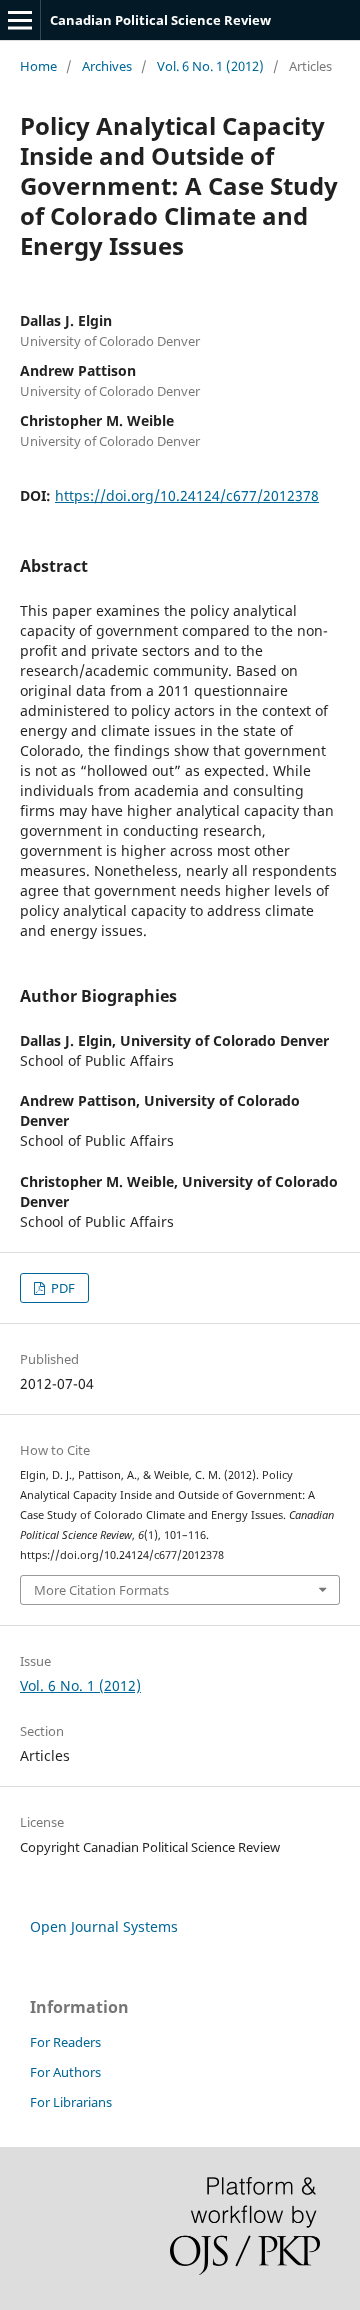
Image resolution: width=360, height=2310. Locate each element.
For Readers (65, 2042)
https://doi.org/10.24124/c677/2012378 (187, 495)
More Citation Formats (101, 1590)
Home (38, 66)
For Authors (65, 2072)
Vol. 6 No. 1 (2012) (210, 66)
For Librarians (71, 2102)
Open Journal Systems (104, 1926)
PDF (61, 1288)
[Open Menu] (20, 20)
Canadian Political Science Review (160, 20)
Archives (107, 66)
